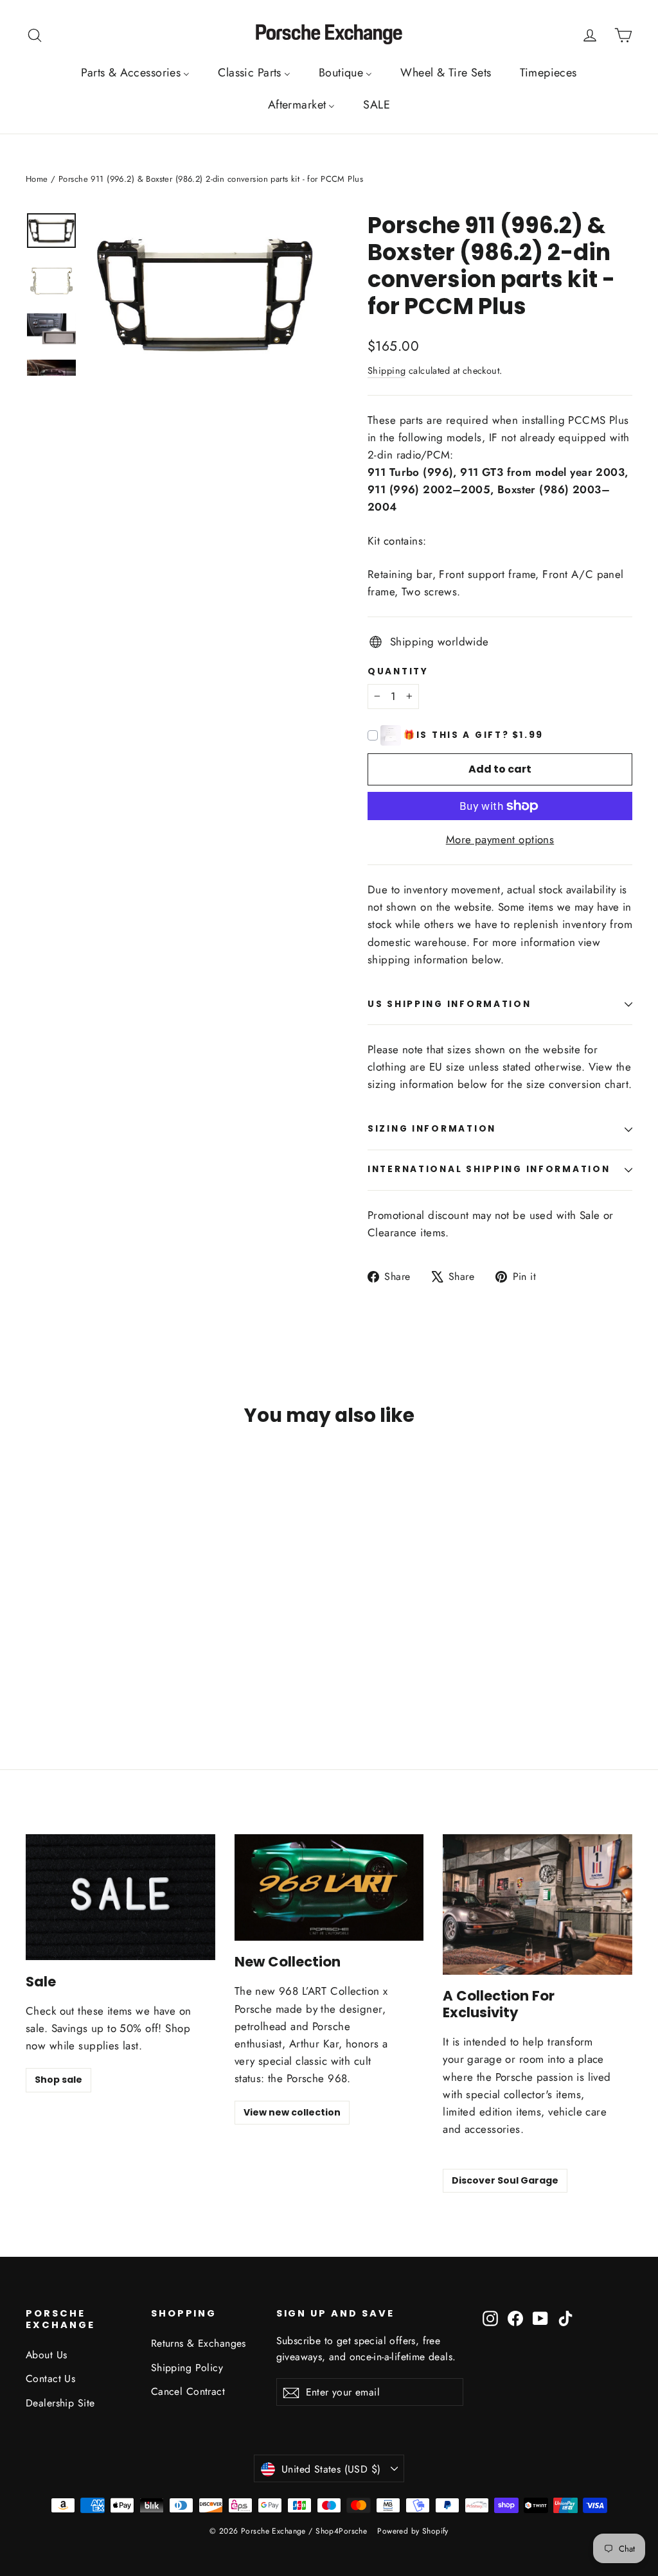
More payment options (500, 839)
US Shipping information (449, 1004)
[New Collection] (329, 1888)
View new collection (292, 2112)
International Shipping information (489, 1169)
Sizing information (432, 1129)
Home (37, 179)
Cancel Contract (188, 2391)
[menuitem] (135, 73)
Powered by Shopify (413, 2531)
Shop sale (58, 2080)
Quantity (398, 672)
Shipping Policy (187, 2368)
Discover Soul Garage (505, 2180)
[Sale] (120, 1897)
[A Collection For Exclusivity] (538, 1905)
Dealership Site (60, 2403)
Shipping (387, 371)
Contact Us (50, 2379)
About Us (46, 2355)
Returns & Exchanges (199, 2343)
